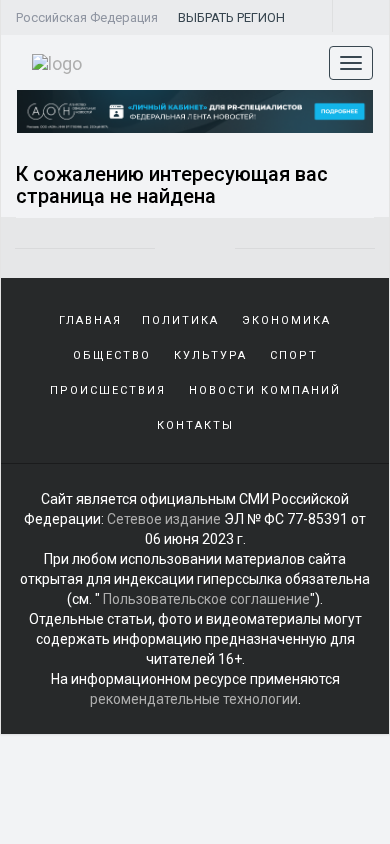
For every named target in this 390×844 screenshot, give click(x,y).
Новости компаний (265, 390)
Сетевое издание (164, 519)
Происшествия (108, 390)
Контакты (195, 425)
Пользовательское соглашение (206, 599)
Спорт (294, 355)
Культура (210, 355)
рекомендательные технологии (194, 699)
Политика (180, 320)
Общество (112, 355)
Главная (90, 320)
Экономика (286, 320)
